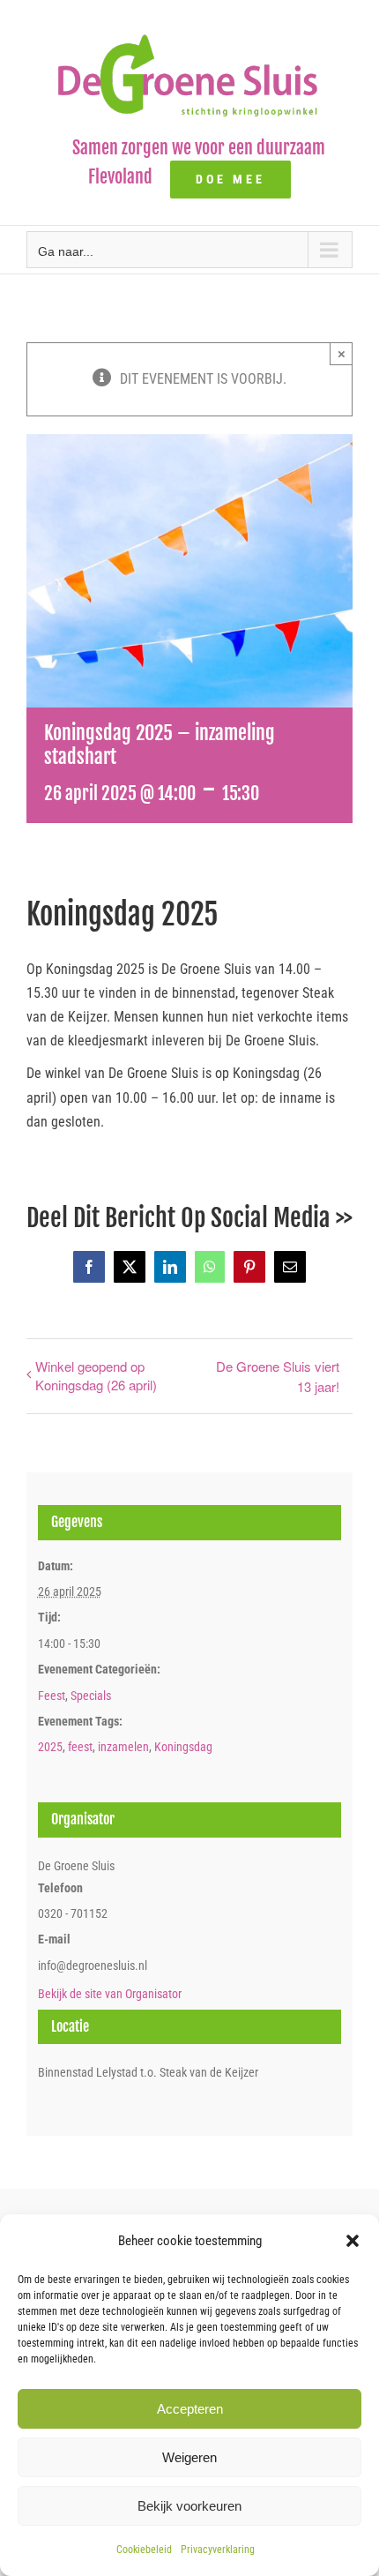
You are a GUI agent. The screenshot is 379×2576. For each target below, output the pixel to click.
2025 (50, 1747)
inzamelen (123, 1747)
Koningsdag (183, 1747)
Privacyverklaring (218, 2550)
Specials (91, 1696)
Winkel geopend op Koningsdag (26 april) (96, 1375)
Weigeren (189, 2457)
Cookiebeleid (144, 2550)
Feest (52, 1696)
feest (80, 1747)
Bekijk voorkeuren (189, 2506)
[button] (353, 2241)
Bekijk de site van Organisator (110, 1994)
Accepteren (190, 2409)
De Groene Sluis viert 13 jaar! (278, 1376)
